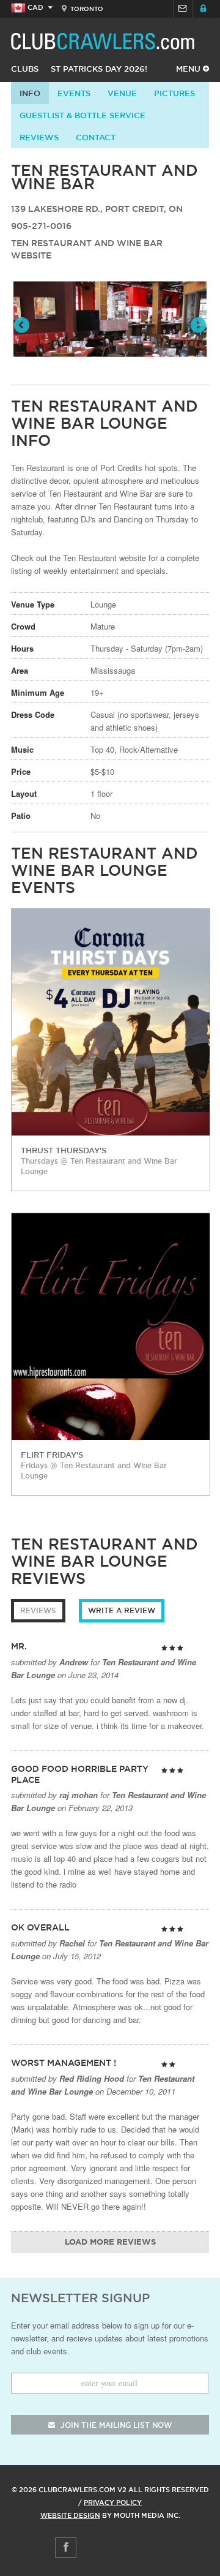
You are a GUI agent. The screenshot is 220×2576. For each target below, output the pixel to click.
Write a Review (122, 1610)
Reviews (39, 137)
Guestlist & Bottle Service (82, 115)
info (30, 93)
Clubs (25, 69)
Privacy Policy (113, 2503)
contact (96, 137)
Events (74, 93)
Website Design (70, 2515)
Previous (23, 326)
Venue (122, 93)
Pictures (174, 93)
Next (197, 326)
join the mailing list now (115, 2425)
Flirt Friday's (52, 1455)
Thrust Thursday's (64, 1150)
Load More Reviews (110, 2243)
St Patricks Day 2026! (99, 69)
